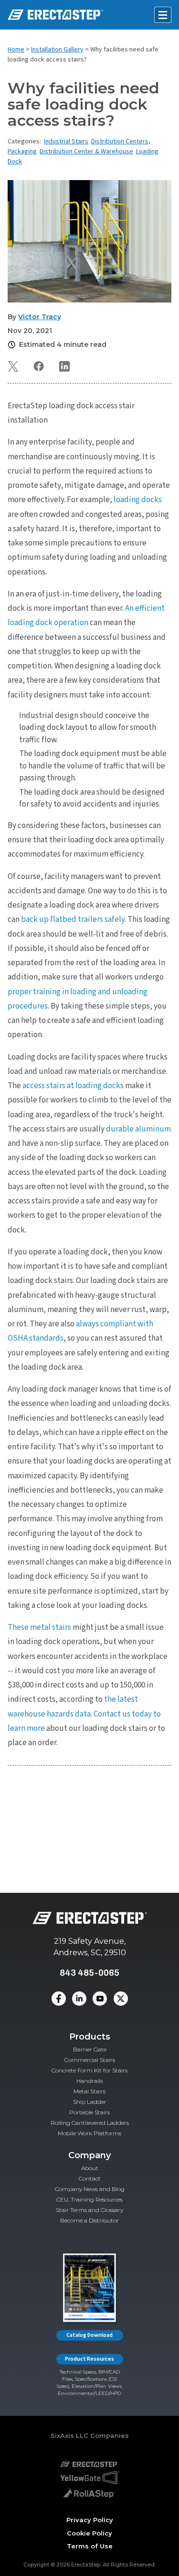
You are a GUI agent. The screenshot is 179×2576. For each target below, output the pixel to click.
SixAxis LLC (69, 2435)
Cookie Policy (89, 2533)
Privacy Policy (90, 2520)
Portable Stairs (89, 2112)
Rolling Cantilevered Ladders (90, 2123)
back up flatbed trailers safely (73, 919)
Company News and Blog (90, 2189)
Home (16, 50)
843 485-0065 (89, 1973)
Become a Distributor (89, 2220)
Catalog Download (89, 2335)
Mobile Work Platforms (89, 2133)
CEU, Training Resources (89, 2199)
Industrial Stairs (66, 141)
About (90, 2168)
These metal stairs (39, 1627)
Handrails (89, 2081)
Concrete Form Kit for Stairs (89, 2070)
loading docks (138, 500)
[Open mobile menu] (163, 15)
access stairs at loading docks (73, 1086)
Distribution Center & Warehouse (86, 152)
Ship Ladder (90, 2102)
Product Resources (89, 2359)
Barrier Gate (90, 2049)
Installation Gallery (57, 50)
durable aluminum (138, 1129)
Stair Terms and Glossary (89, 2210)
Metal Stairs (89, 2091)
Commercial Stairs (90, 2060)
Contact (90, 2178)
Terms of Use (90, 2546)
